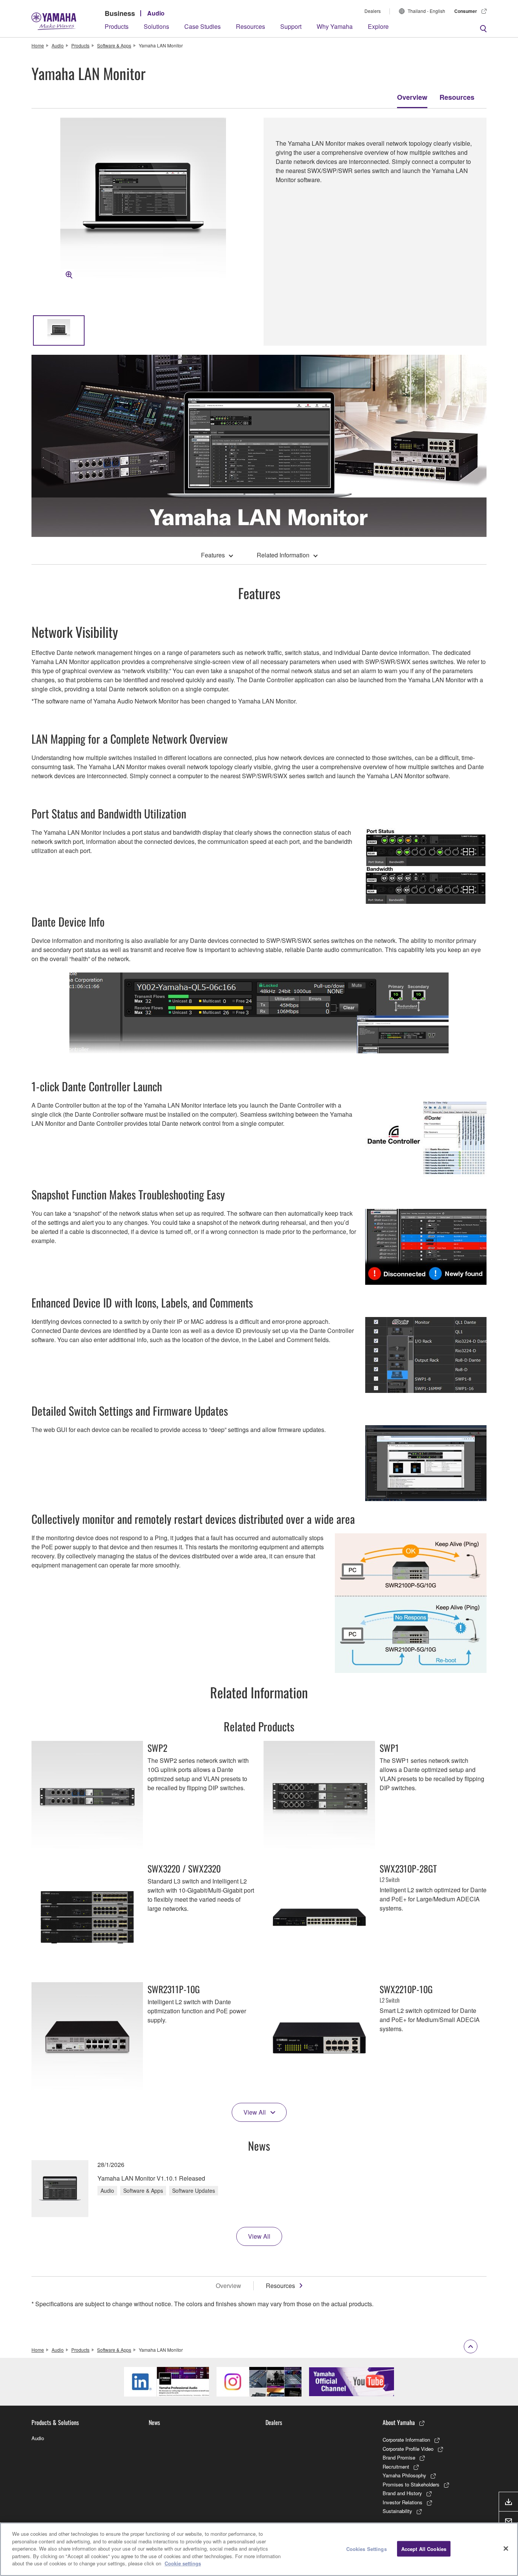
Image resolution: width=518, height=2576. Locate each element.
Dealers (373, 11)
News (154, 2422)
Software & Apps (114, 45)
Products (117, 26)
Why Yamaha (335, 26)
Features (213, 555)
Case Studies (202, 26)
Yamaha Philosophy (404, 2475)
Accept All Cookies (424, 2548)
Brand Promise (399, 2457)
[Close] (506, 2548)
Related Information (283, 555)
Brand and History (402, 2493)
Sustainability (397, 2511)
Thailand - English (426, 11)
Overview (412, 97)
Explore (378, 26)
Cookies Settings (367, 2548)
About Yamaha (399, 2422)
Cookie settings (183, 2563)
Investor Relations (403, 2502)
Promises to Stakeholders (411, 2484)
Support (291, 26)
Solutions (156, 26)
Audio (156, 13)
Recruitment (396, 2467)
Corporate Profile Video (408, 2449)
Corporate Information (406, 2440)
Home (38, 45)
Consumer (466, 11)
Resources (250, 26)
